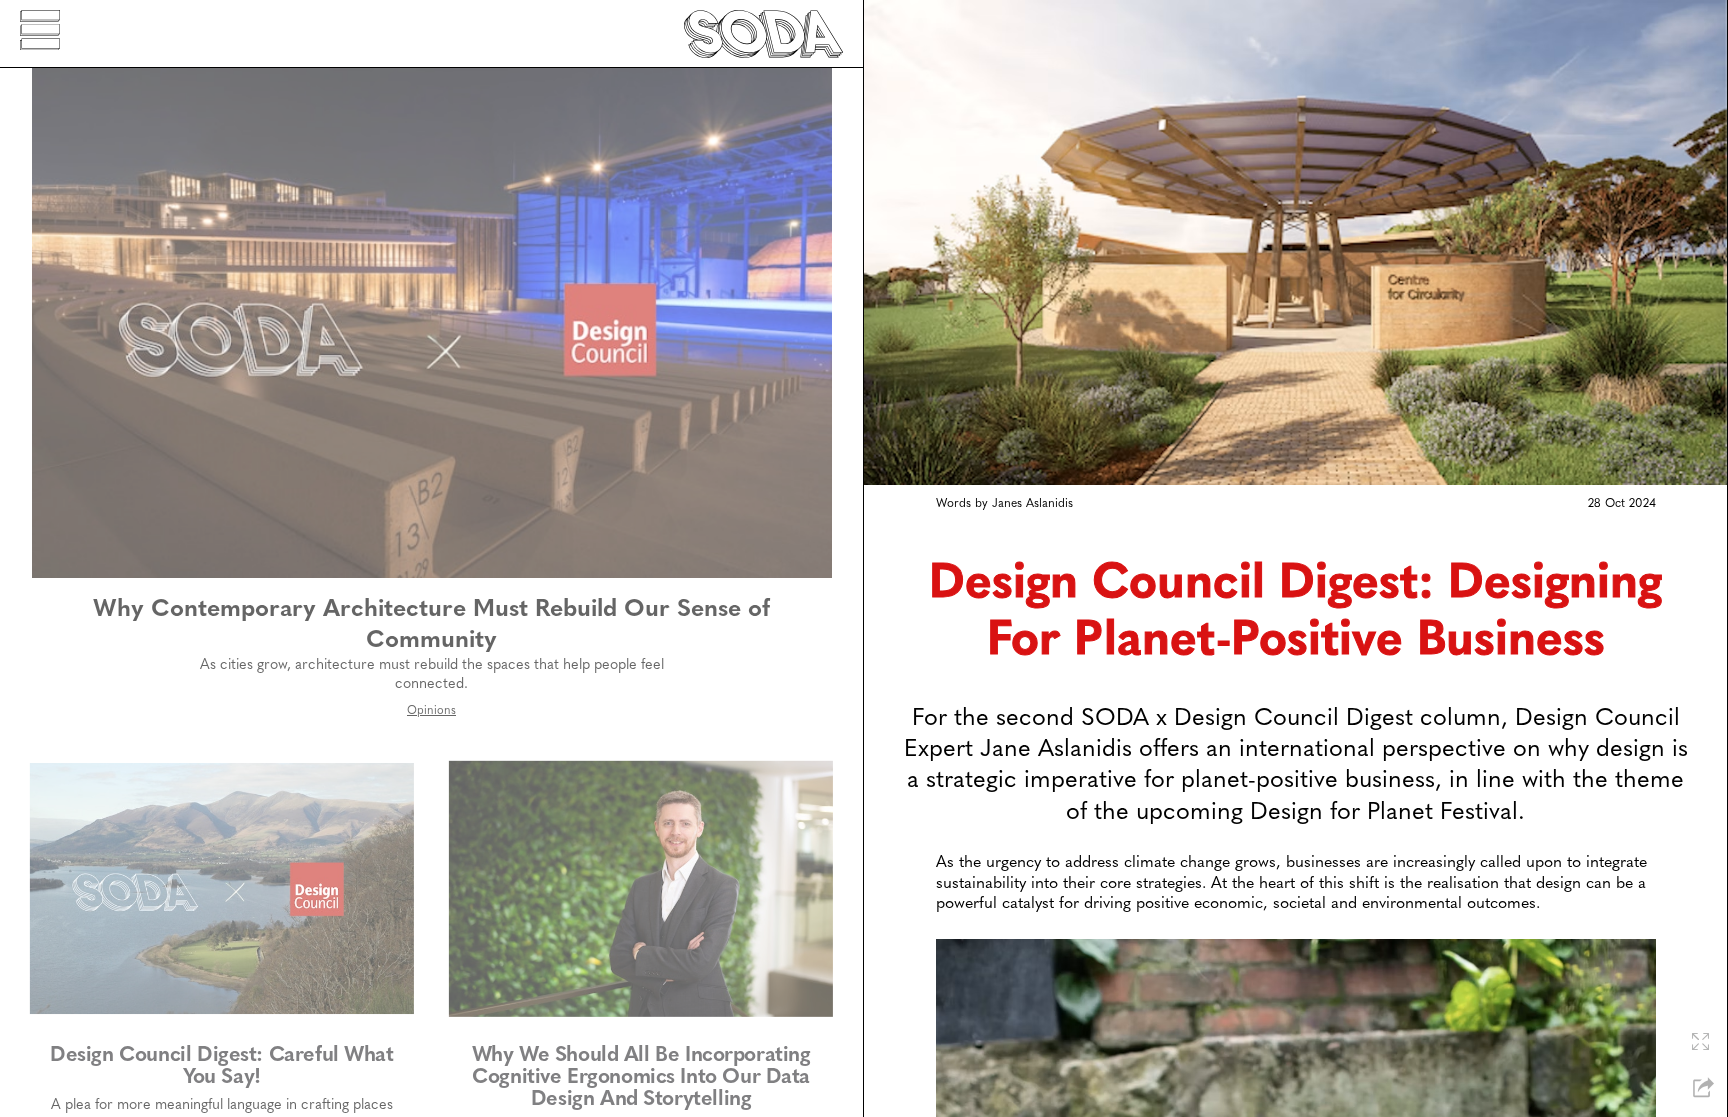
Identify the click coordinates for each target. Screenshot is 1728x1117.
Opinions (431, 711)
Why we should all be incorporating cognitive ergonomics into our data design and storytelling (641, 1077)
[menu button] (40, 33)
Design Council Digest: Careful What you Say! (221, 1066)
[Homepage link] (763, 34)
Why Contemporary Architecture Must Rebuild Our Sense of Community (431, 625)
